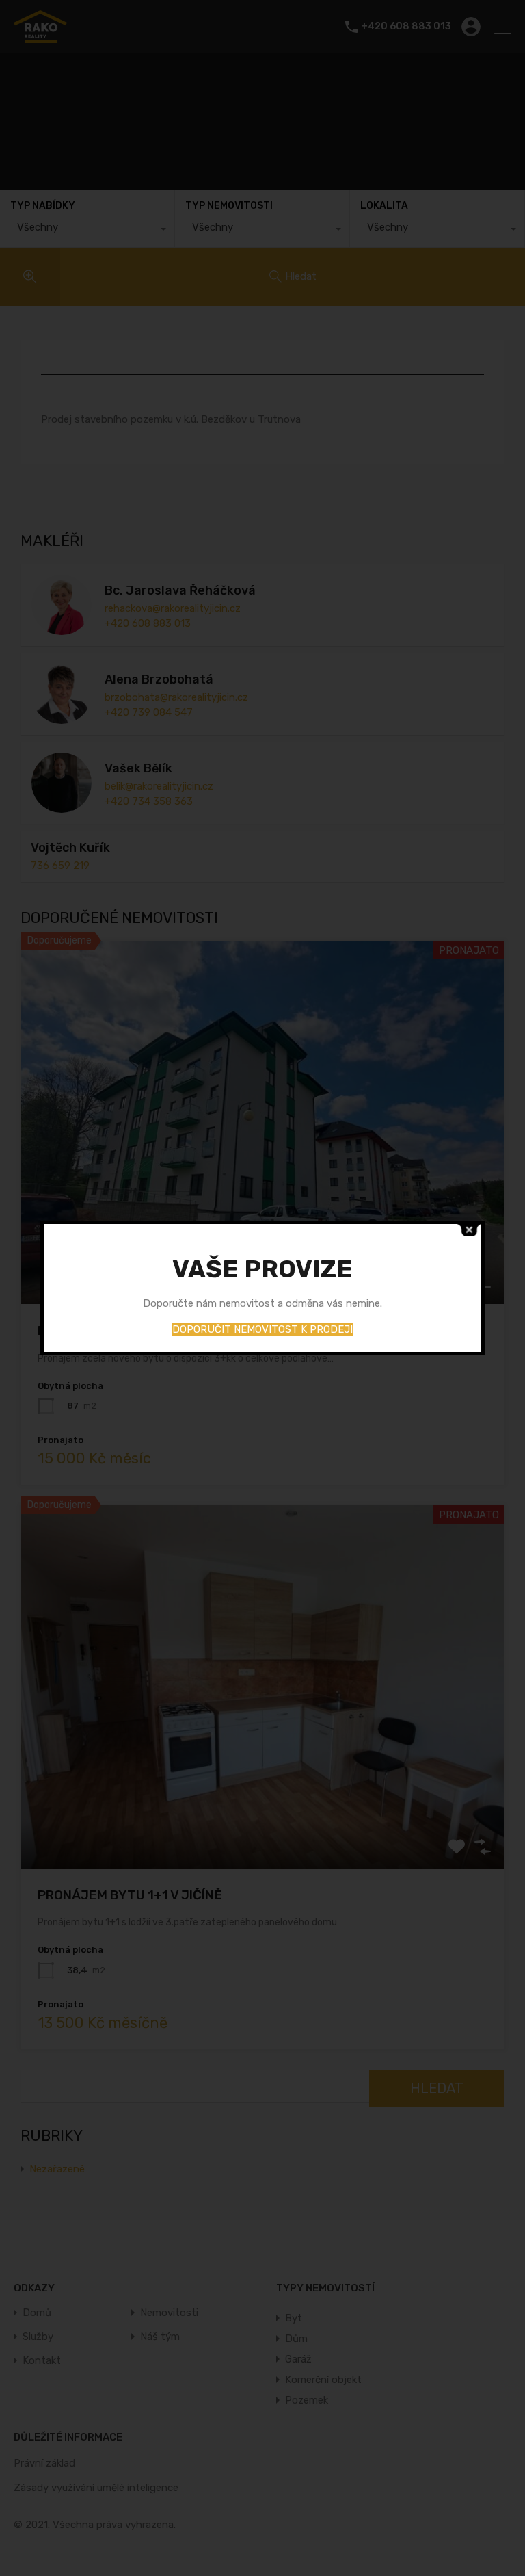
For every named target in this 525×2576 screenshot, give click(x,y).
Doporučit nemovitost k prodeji (262, 1329)
